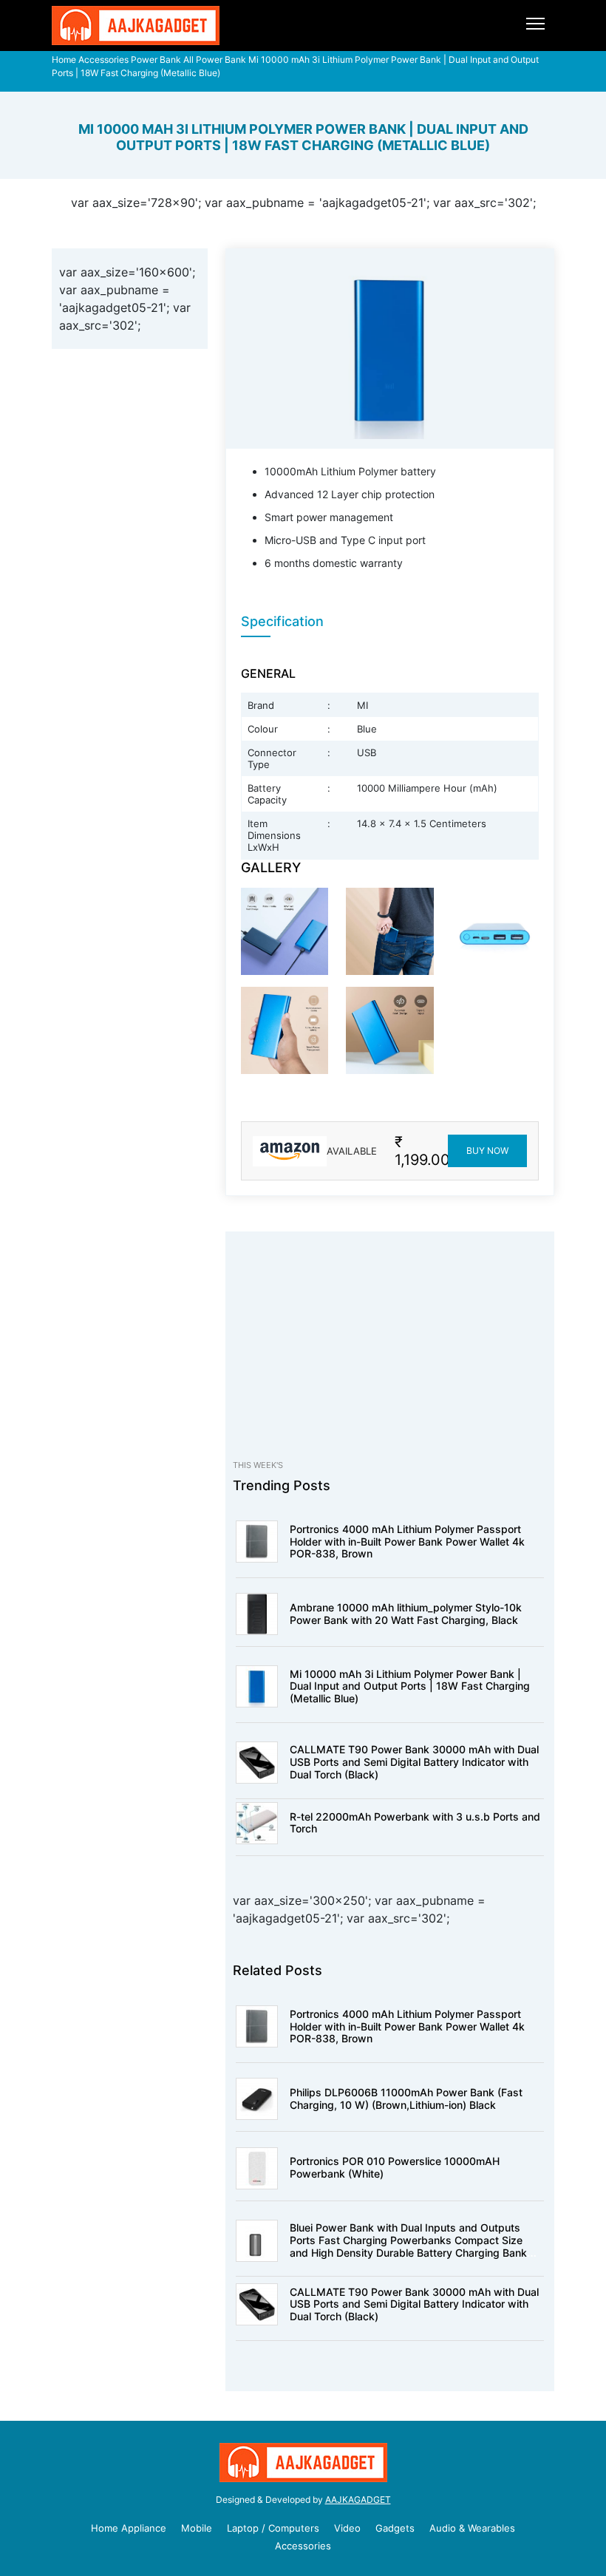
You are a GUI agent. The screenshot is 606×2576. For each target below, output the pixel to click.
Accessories (103, 60)
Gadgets (395, 2528)
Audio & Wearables (472, 2528)
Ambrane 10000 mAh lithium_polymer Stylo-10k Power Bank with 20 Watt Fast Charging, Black (406, 1614)
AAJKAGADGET (358, 2499)
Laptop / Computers (273, 2528)
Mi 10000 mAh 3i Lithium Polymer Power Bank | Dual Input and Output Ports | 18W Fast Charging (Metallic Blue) (410, 1686)
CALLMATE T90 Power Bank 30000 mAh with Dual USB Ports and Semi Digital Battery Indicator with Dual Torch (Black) (414, 1762)
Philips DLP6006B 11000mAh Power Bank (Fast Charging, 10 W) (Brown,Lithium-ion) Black (406, 2098)
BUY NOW (487, 1151)
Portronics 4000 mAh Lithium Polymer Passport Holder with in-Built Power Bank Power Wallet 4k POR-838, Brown (407, 1542)
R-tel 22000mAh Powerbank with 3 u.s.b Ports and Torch (415, 1823)
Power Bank (156, 60)
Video (347, 2528)
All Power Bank (215, 60)
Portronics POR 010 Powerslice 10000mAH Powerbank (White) (395, 2167)
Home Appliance (129, 2528)
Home (64, 60)
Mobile (197, 2528)
